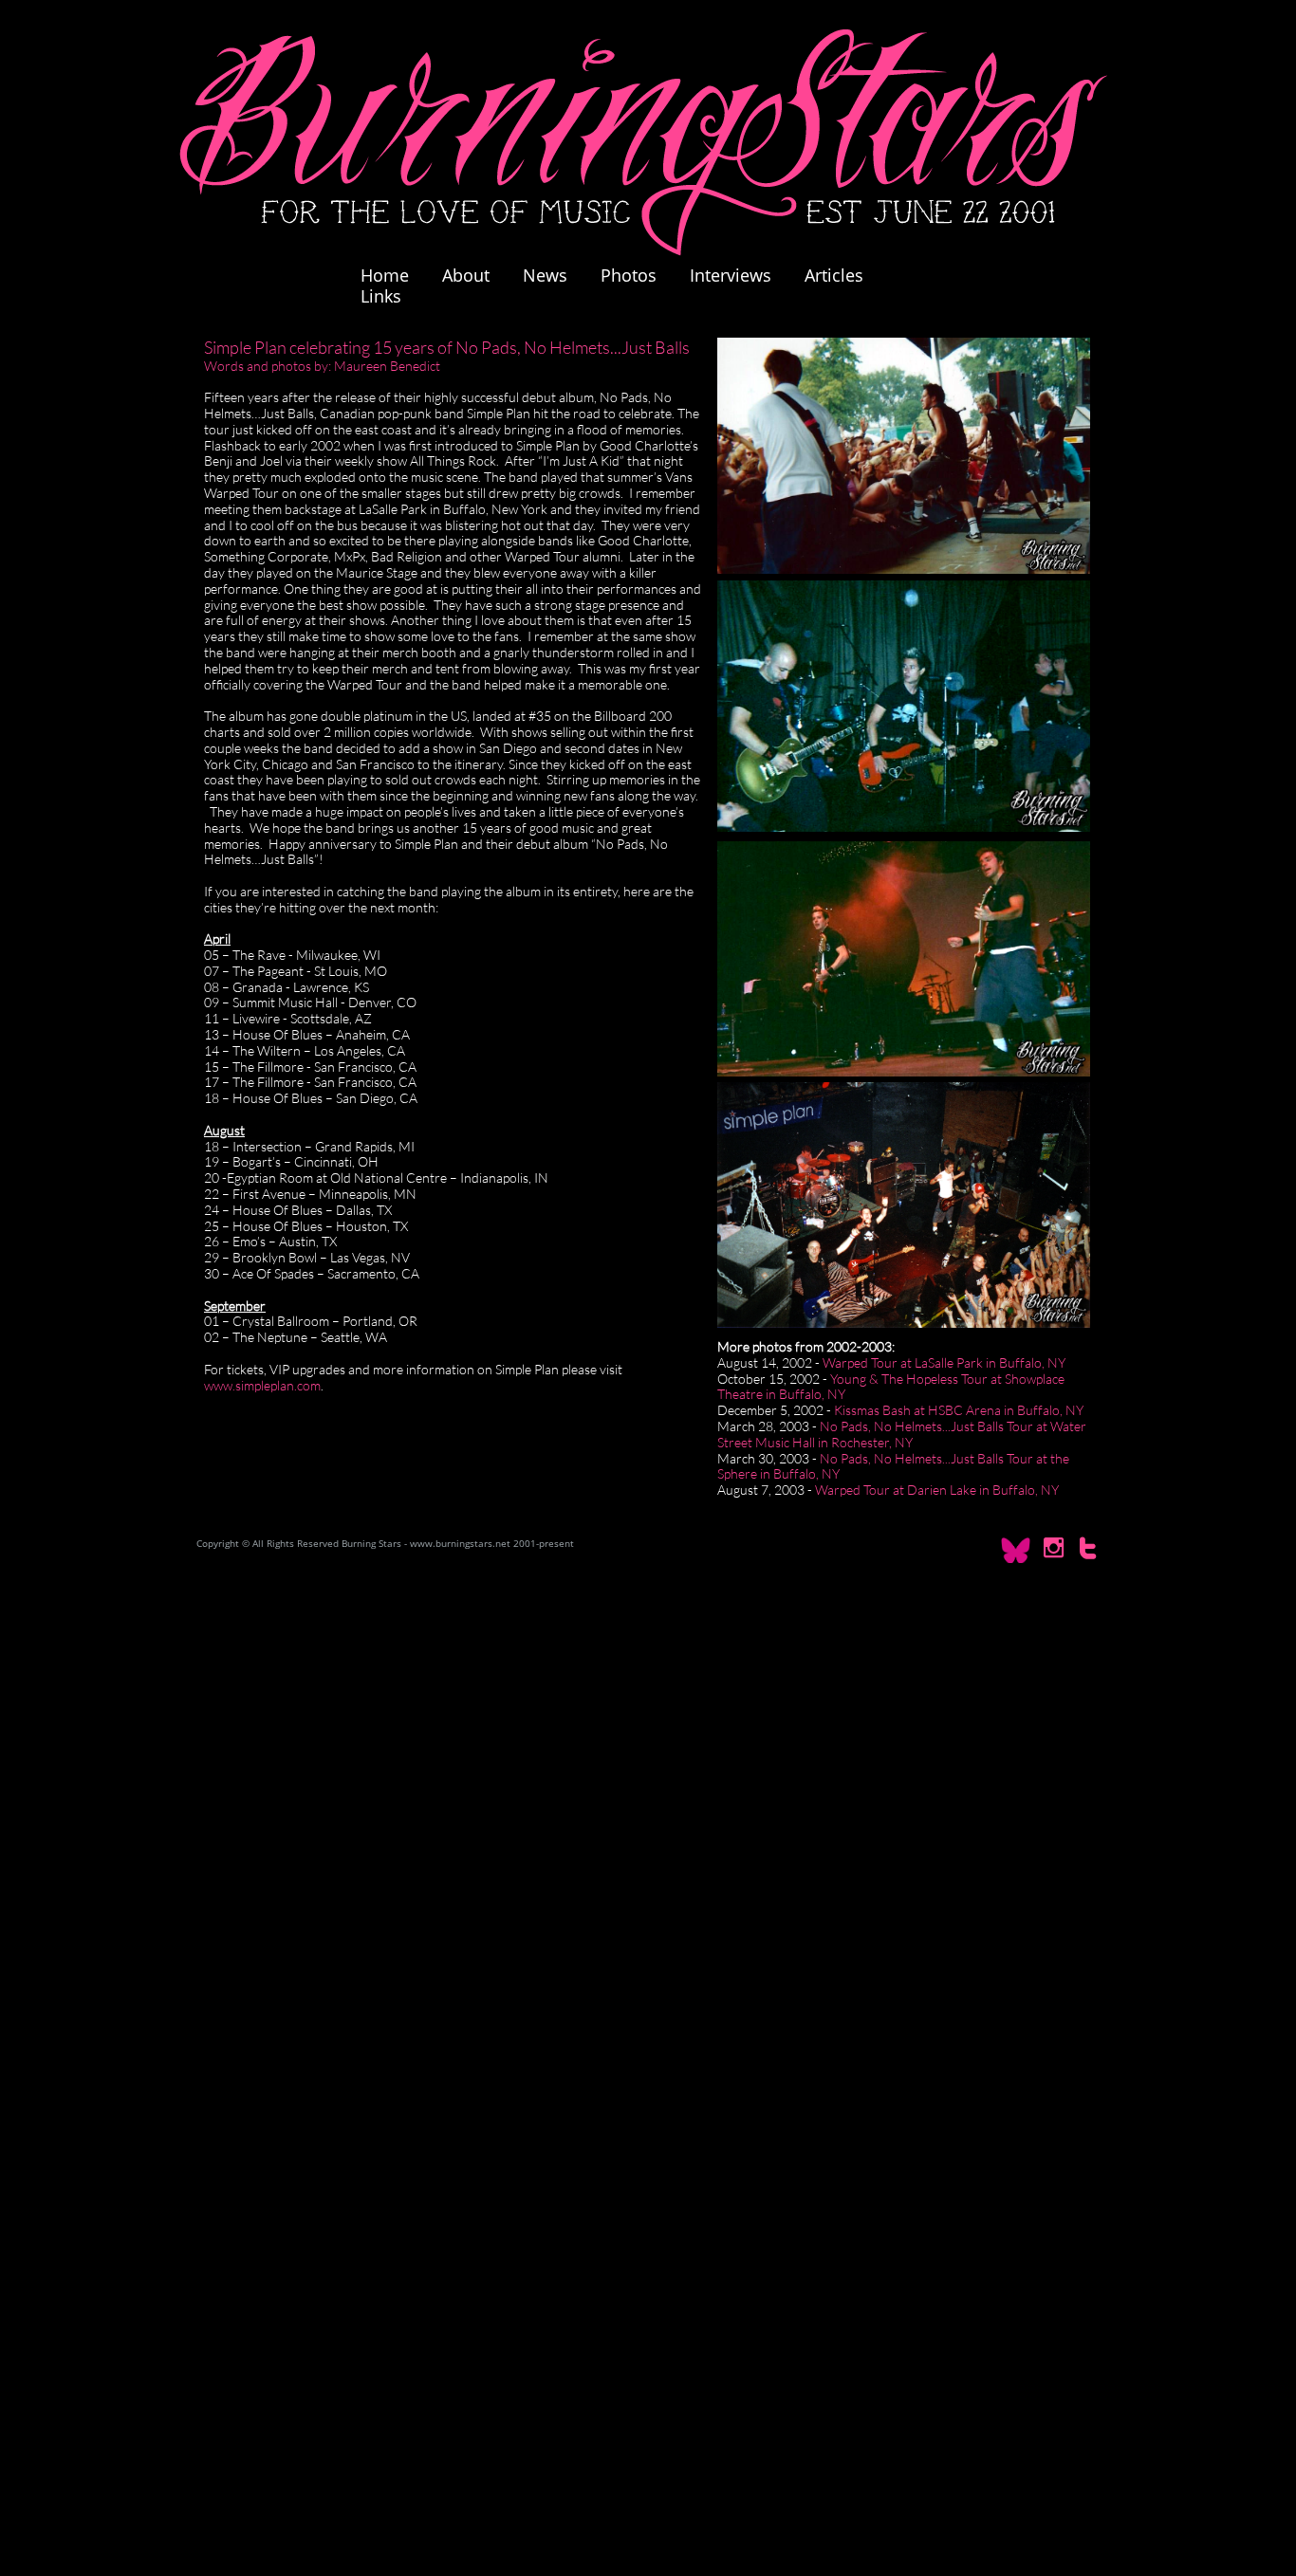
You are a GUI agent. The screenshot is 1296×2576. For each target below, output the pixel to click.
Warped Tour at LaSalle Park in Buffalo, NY (944, 1362)
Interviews (731, 275)
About (466, 275)
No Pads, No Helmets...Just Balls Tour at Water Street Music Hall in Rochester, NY (902, 1434)
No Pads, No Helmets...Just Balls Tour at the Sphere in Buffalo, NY (893, 1466)
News (545, 275)
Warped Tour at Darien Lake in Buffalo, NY (937, 1490)
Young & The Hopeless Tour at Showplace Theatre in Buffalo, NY (891, 1387)
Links (381, 296)
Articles (834, 275)
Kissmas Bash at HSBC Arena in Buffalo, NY (959, 1410)
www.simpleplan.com (262, 1385)
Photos (638, 275)
